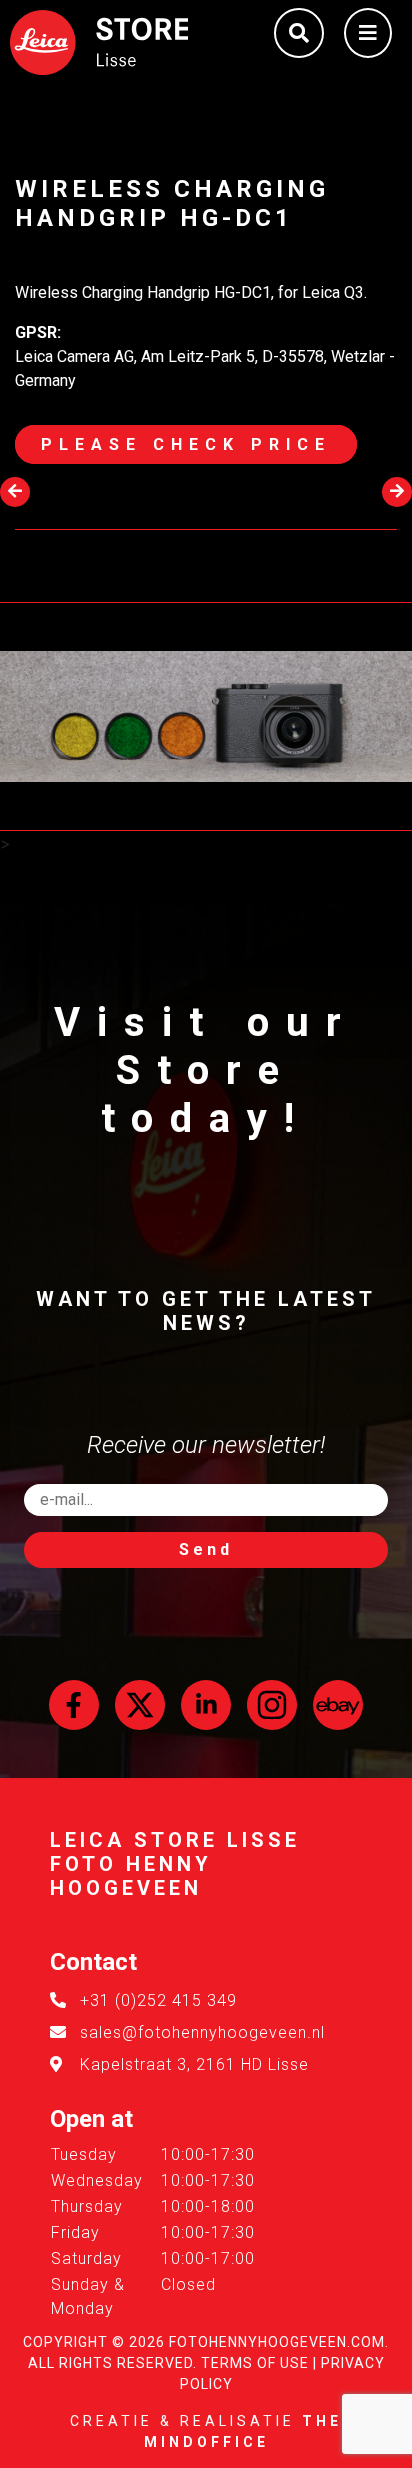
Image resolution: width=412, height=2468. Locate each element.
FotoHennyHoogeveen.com (277, 2342)
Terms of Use (255, 2363)
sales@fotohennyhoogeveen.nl (202, 2032)
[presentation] (15, 492)
